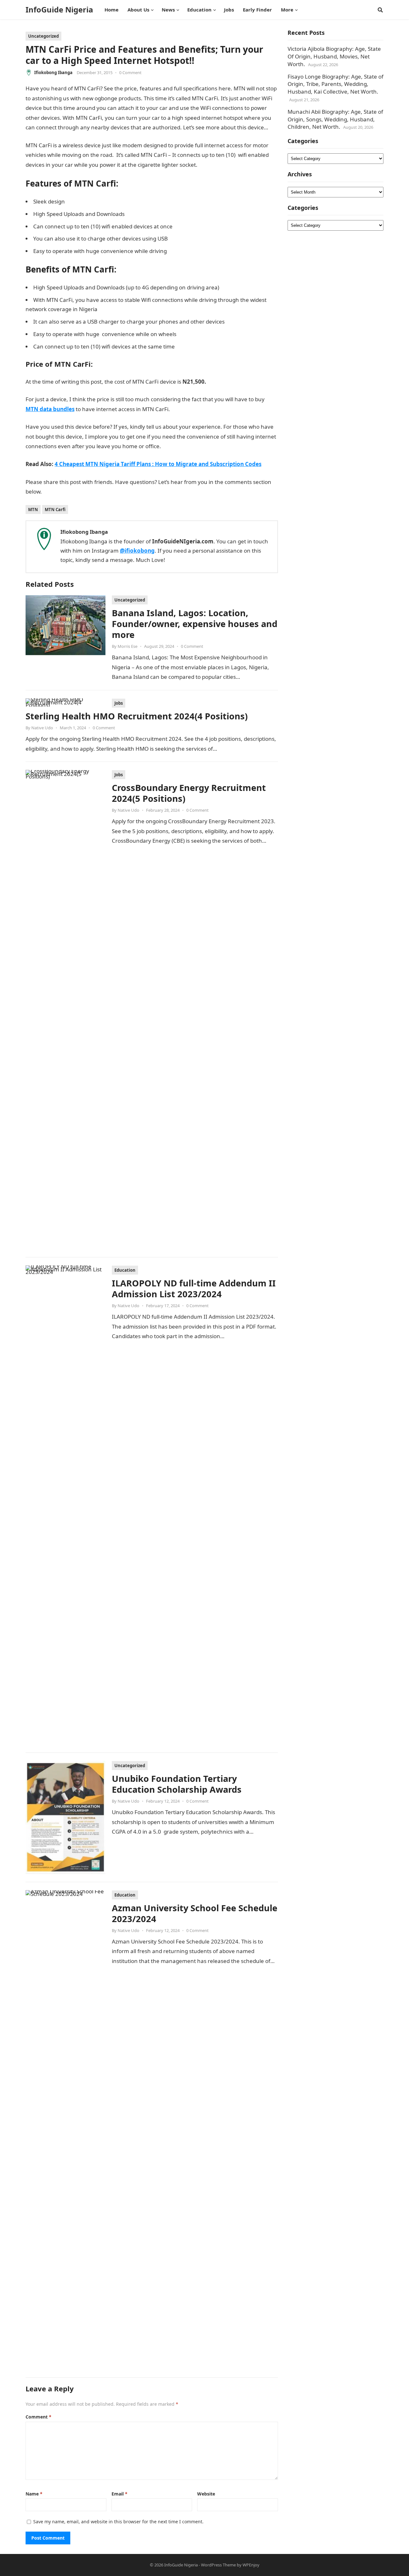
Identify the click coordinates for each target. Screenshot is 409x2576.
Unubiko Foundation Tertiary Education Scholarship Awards (177, 1784)
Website (206, 2494)
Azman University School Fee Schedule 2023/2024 (195, 1913)
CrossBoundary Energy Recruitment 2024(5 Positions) (189, 793)
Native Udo (42, 728)
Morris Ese (127, 646)
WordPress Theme (218, 2565)
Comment (39, 2417)
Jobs (119, 703)
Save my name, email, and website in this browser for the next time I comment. (118, 2522)
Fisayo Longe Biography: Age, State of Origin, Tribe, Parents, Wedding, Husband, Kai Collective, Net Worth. (336, 84)
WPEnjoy (251, 2565)
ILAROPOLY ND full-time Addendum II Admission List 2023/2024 (194, 1288)
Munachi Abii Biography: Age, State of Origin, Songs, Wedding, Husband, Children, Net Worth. (335, 119)
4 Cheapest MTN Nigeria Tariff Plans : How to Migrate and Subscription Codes (158, 464)
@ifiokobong (137, 551)
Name (34, 2494)
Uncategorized (43, 36)
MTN (33, 510)
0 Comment (130, 73)
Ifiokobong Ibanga (53, 73)
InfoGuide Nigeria (59, 10)
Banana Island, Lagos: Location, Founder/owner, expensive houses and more (195, 624)
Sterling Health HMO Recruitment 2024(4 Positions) (137, 716)
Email (120, 2494)
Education (125, 1270)
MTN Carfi (55, 510)
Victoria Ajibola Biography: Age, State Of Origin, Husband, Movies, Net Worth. (334, 56)
